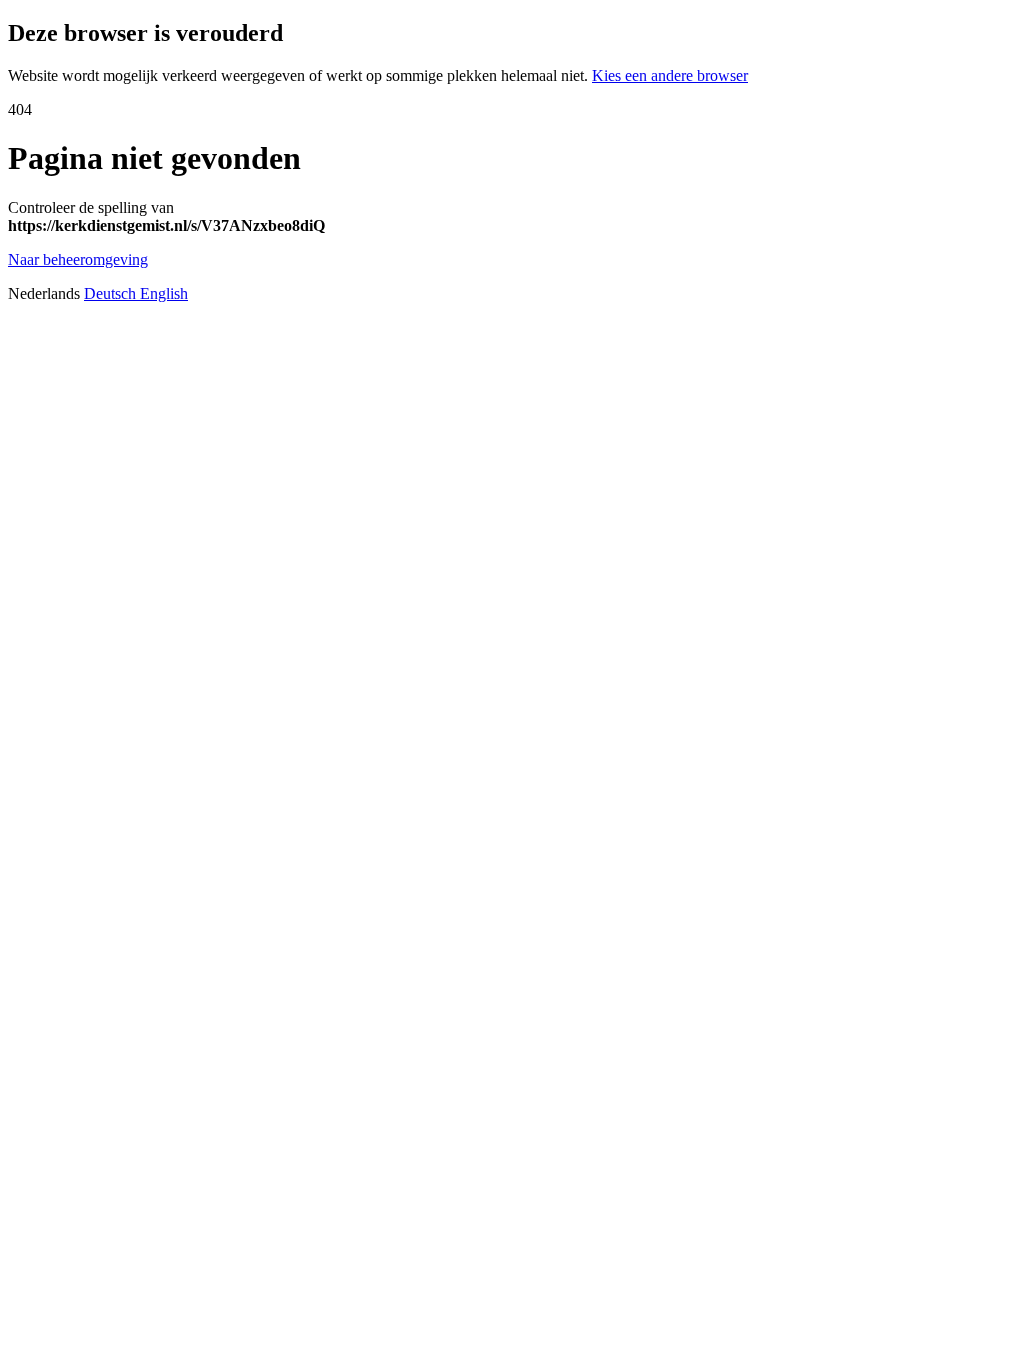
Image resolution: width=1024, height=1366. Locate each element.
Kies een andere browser (670, 75)
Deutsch (112, 293)
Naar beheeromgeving (78, 259)
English (164, 293)
